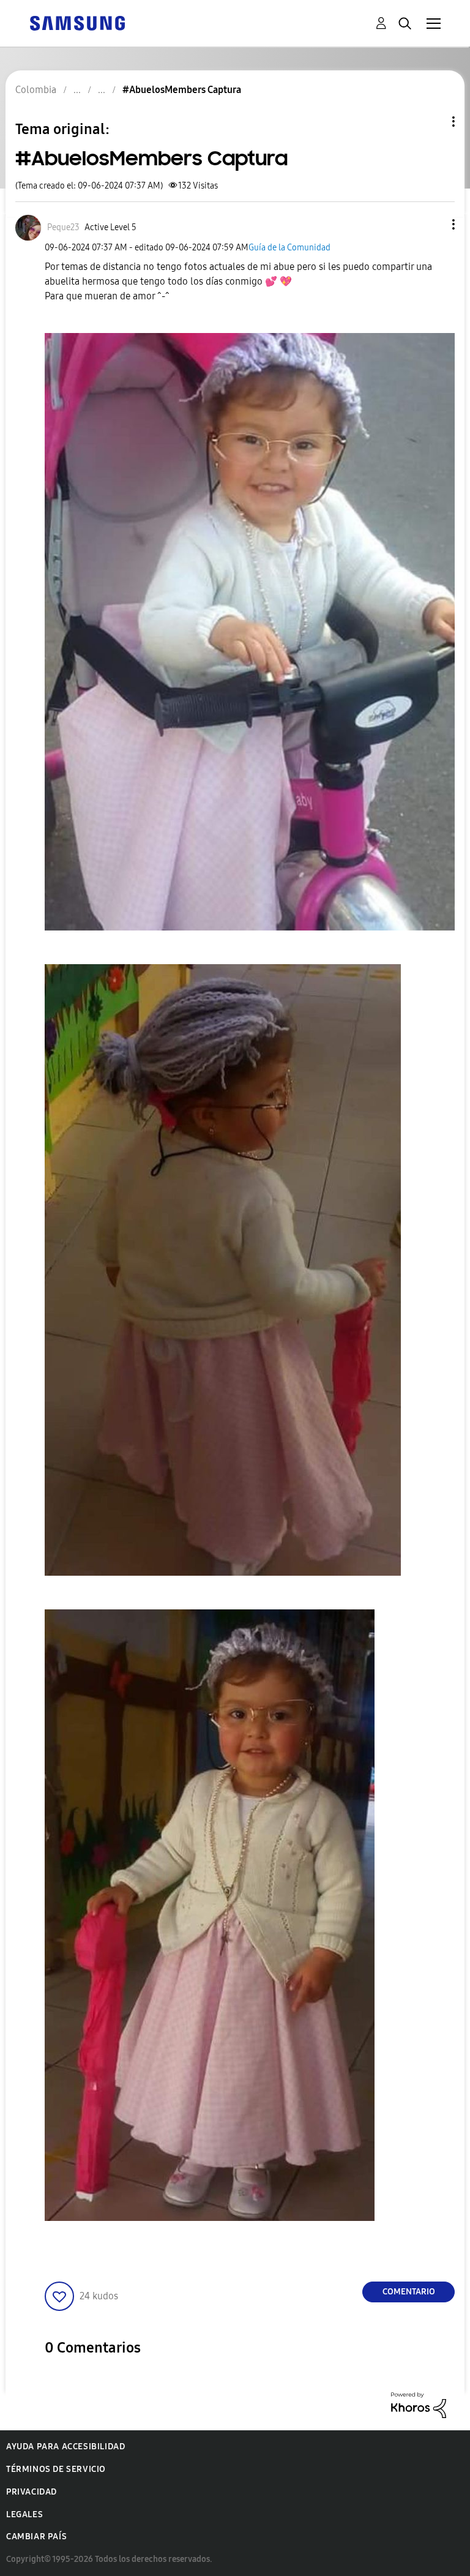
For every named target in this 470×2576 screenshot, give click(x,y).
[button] (433, 224)
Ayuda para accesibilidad (65, 2447)
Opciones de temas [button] (433, 122)
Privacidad (32, 2492)
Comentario (409, 2292)
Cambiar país (36, 2537)
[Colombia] (77, 22)
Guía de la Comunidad (289, 248)
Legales (24, 2514)
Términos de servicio (56, 2469)
